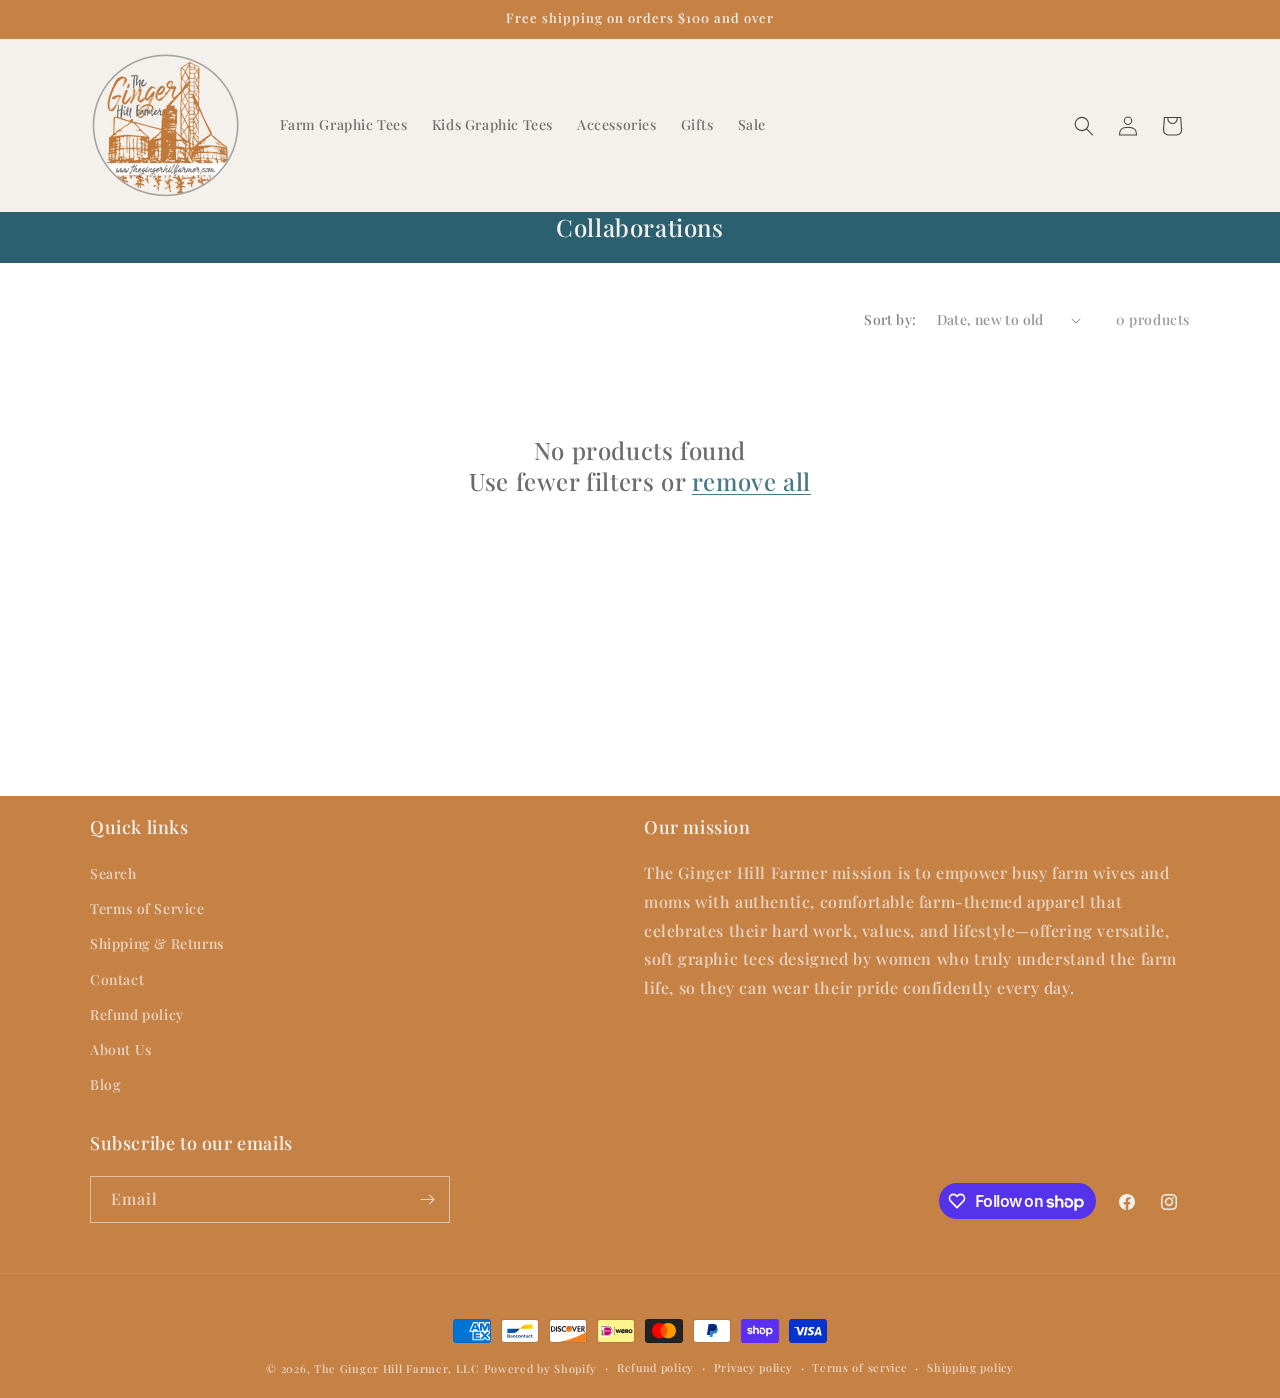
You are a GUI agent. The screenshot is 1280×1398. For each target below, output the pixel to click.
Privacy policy (753, 1367)
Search (113, 873)
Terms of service (859, 1367)
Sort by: (890, 319)
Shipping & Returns (157, 943)
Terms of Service (147, 908)
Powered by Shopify (541, 1368)
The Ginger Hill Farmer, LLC (397, 1368)
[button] (1084, 126)
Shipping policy (970, 1367)
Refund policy (137, 1014)
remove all (751, 481)
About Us (121, 1049)
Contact (117, 979)
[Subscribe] (427, 1199)
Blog (105, 1084)
